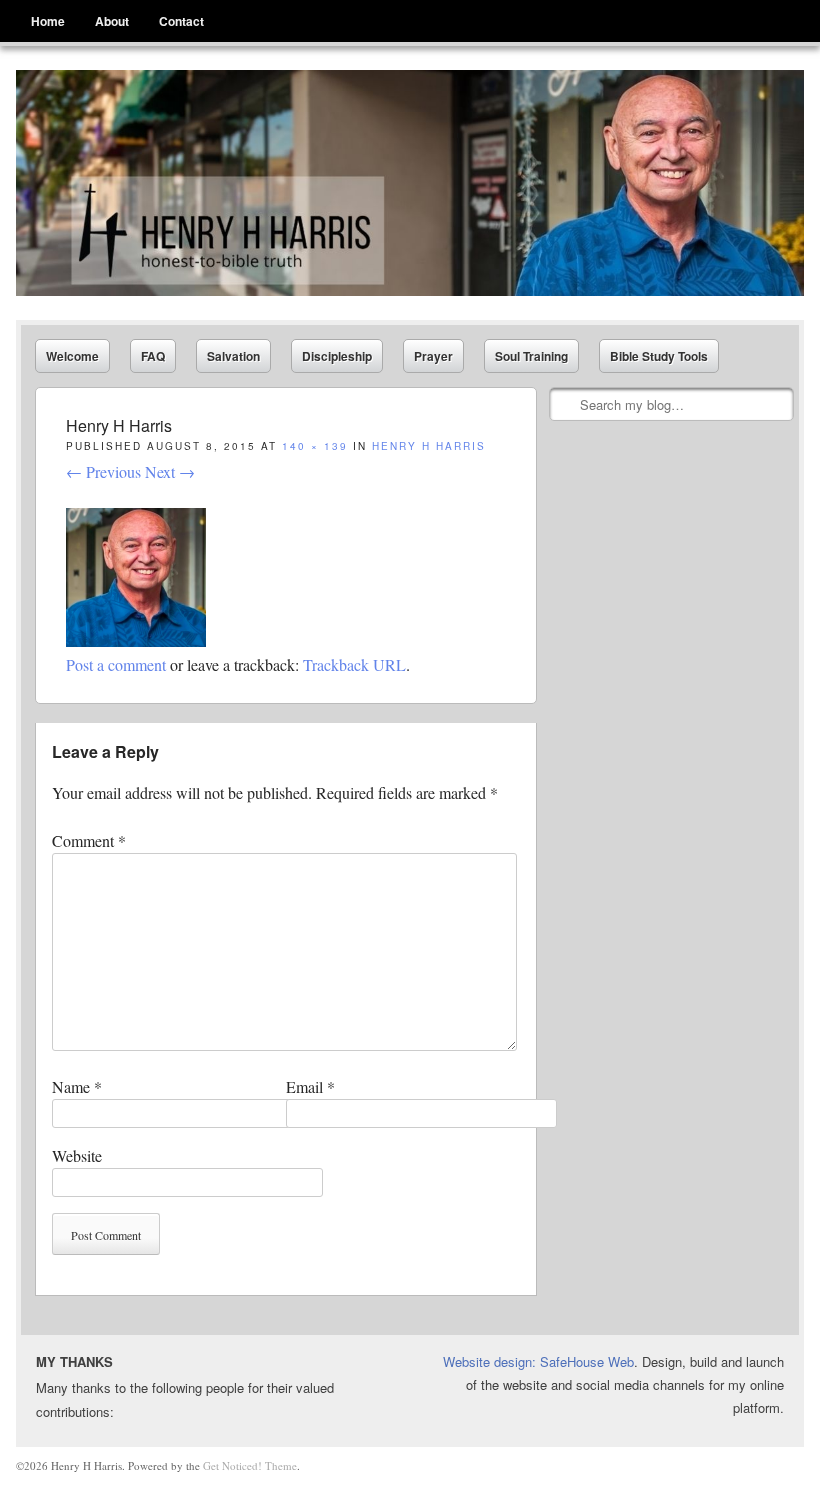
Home (48, 21)
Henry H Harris (429, 446)
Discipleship (337, 356)
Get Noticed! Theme (250, 1465)
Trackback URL (354, 664)
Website (77, 1155)
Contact (181, 21)
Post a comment (116, 664)
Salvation (233, 356)
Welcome (72, 356)
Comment (89, 840)
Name (77, 1086)
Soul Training (531, 356)
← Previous (103, 471)
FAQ (153, 356)
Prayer (433, 356)
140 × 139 (315, 446)
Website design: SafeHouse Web (538, 1361)
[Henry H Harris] (409, 183)
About (112, 21)
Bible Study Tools (659, 356)
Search (566, 405)
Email (310, 1086)
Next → (170, 471)
